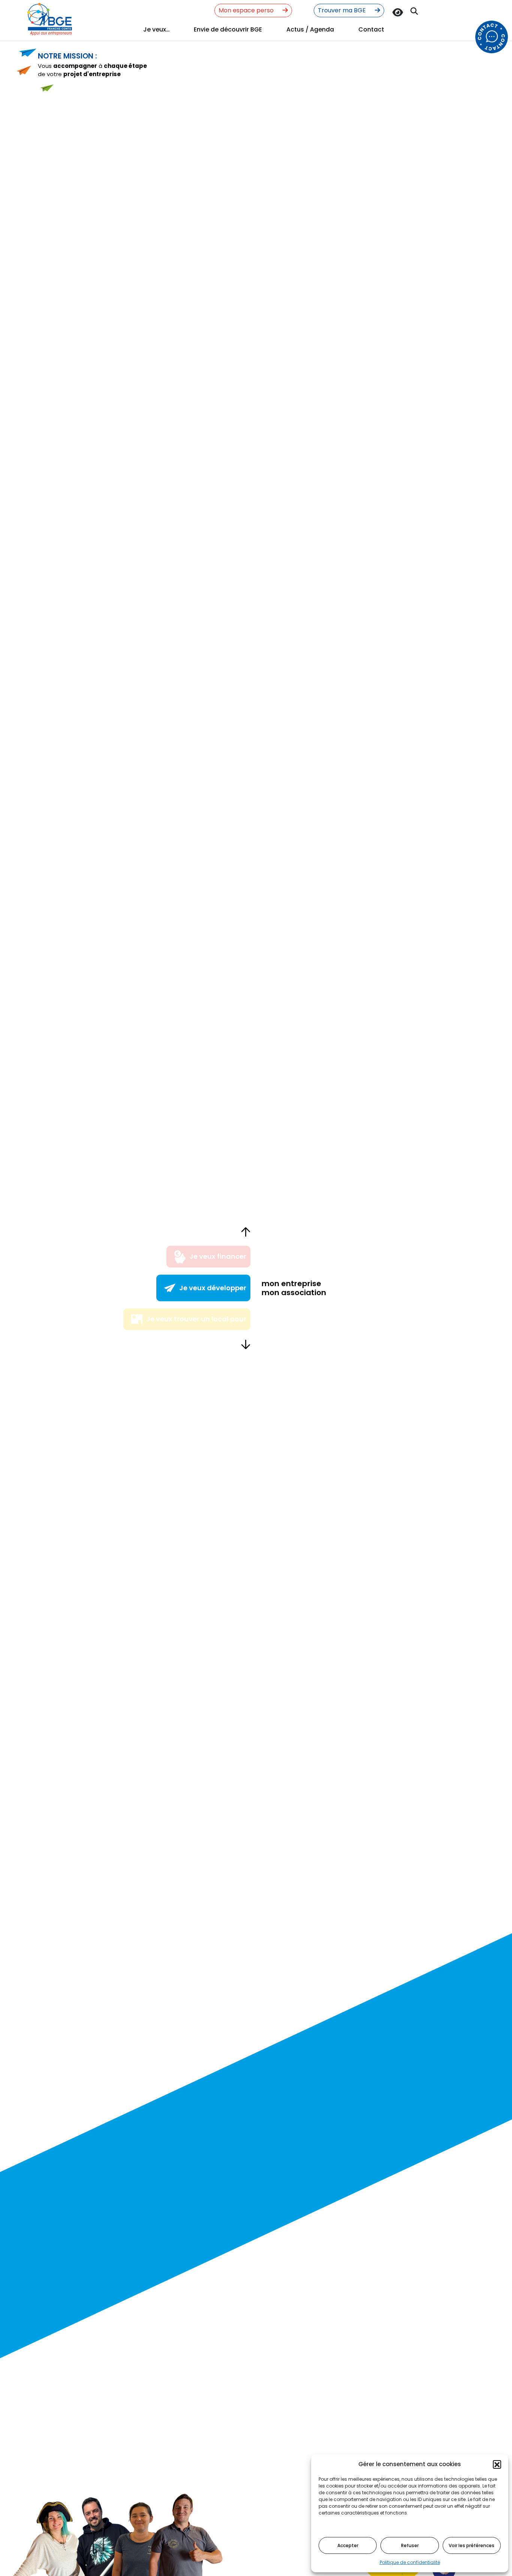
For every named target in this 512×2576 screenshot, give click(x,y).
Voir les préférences (472, 2545)
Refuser (410, 2545)
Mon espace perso (247, 10)
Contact (371, 29)
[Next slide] (246, 1344)
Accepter (348, 2545)
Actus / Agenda (310, 29)
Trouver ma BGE (343, 10)
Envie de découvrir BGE (228, 29)
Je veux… (156, 29)
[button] (497, 2464)
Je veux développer (213, 1288)
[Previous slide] (246, 1232)
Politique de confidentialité (410, 2562)
